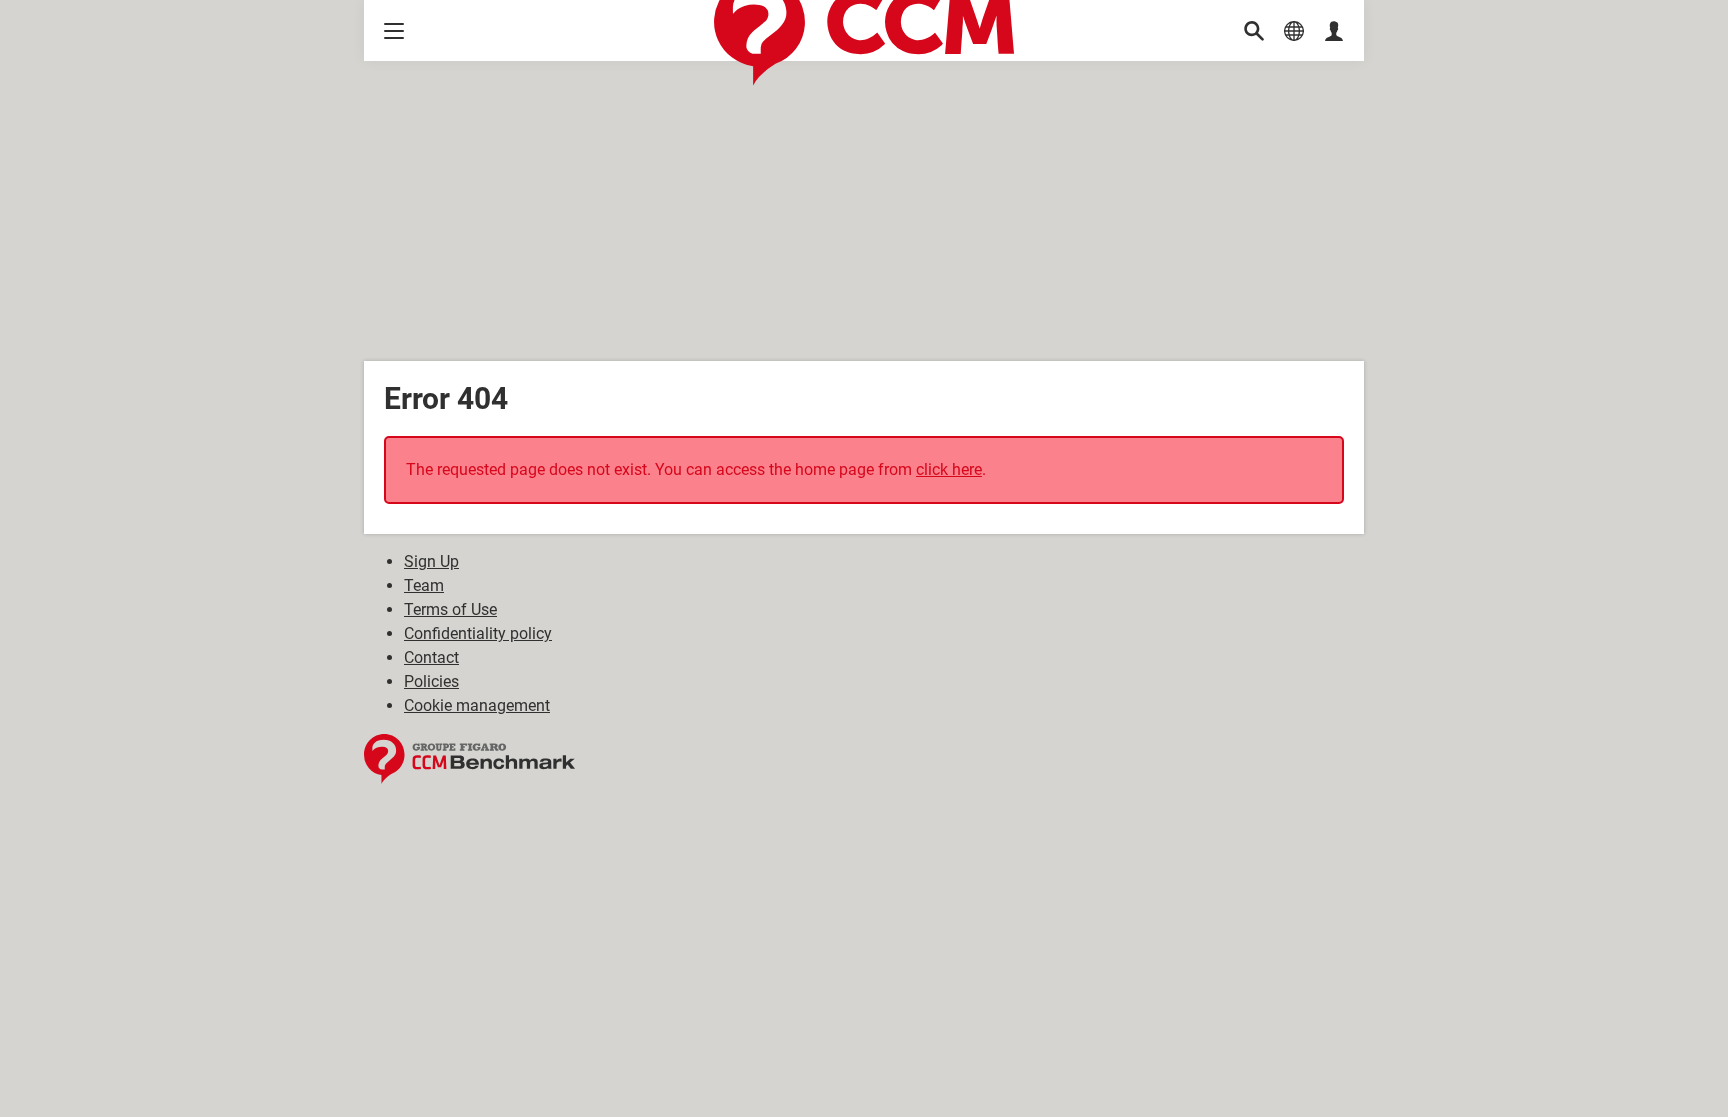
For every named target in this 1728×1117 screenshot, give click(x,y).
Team (424, 585)
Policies (431, 681)
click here (949, 469)
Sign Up (431, 561)
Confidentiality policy (478, 633)
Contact (431, 657)
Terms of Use (450, 609)
